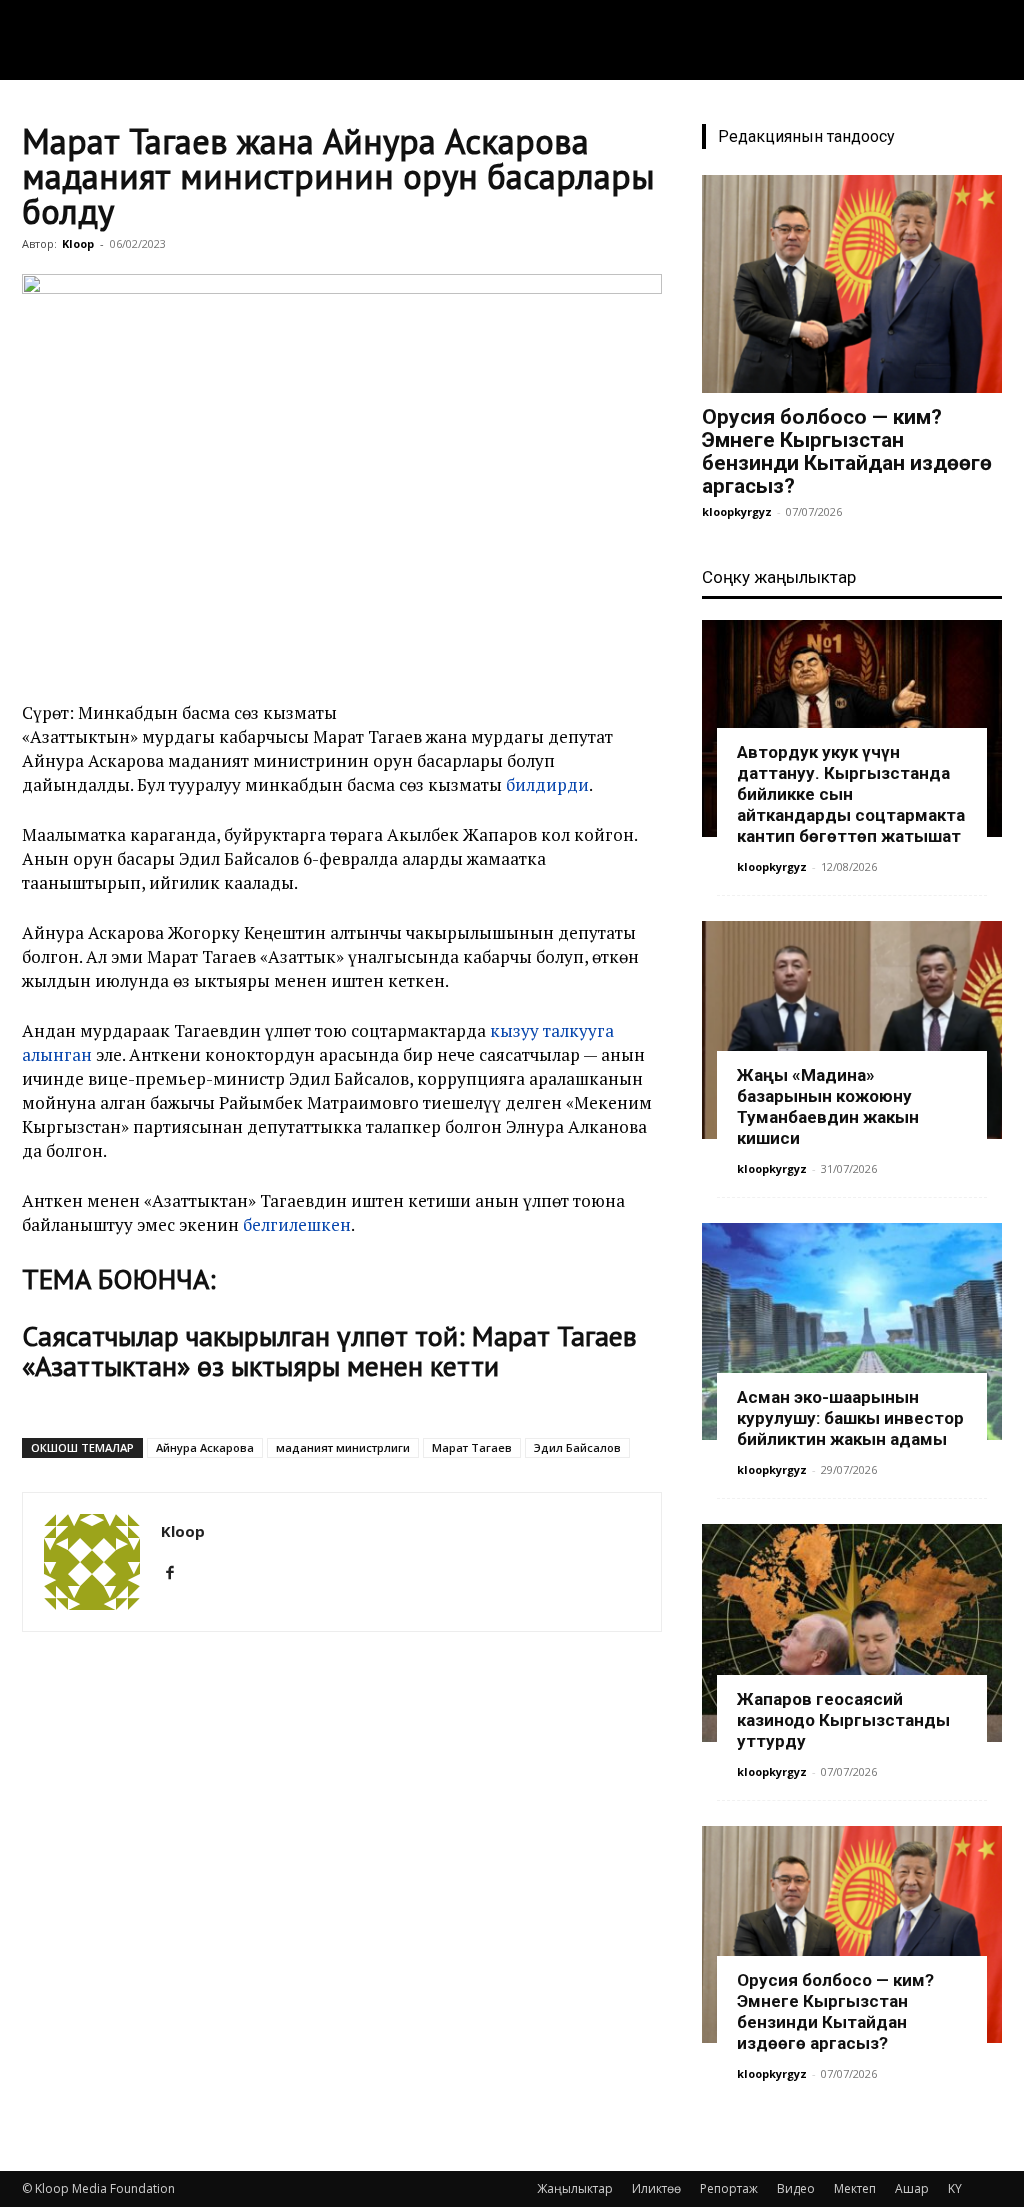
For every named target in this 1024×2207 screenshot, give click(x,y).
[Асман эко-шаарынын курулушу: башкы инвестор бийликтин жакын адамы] (852, 1332)
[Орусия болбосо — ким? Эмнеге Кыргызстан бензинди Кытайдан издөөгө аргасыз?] (852, 284)
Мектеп (855, 2188)
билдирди (547, 784)
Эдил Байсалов (577, 1447)
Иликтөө (656, 2188)
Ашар (912, 2188)
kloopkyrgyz (737, 511)
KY (955, 2188)
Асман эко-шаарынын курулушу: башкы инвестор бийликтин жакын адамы (850, 1418)
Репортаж (729, 2188)
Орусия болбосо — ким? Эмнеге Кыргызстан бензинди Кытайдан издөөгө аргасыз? (847, 451)
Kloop (78, 243)
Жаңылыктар (575, 2188)
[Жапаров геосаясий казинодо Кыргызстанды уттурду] (852, 1633)
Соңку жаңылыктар (779, 577)
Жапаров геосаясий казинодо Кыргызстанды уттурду (843, 1720)
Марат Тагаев (472, 1447)
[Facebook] (177, 1573)
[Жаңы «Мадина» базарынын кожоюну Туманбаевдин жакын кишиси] (852, 1030)
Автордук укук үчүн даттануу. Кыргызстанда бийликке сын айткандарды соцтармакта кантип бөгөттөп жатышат (851, 794)
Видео (796, 2188)
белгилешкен (297, 1224)
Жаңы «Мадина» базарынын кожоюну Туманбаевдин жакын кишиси (828, 1106)
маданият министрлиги (343, 1447)
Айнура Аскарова (205, 1447)
